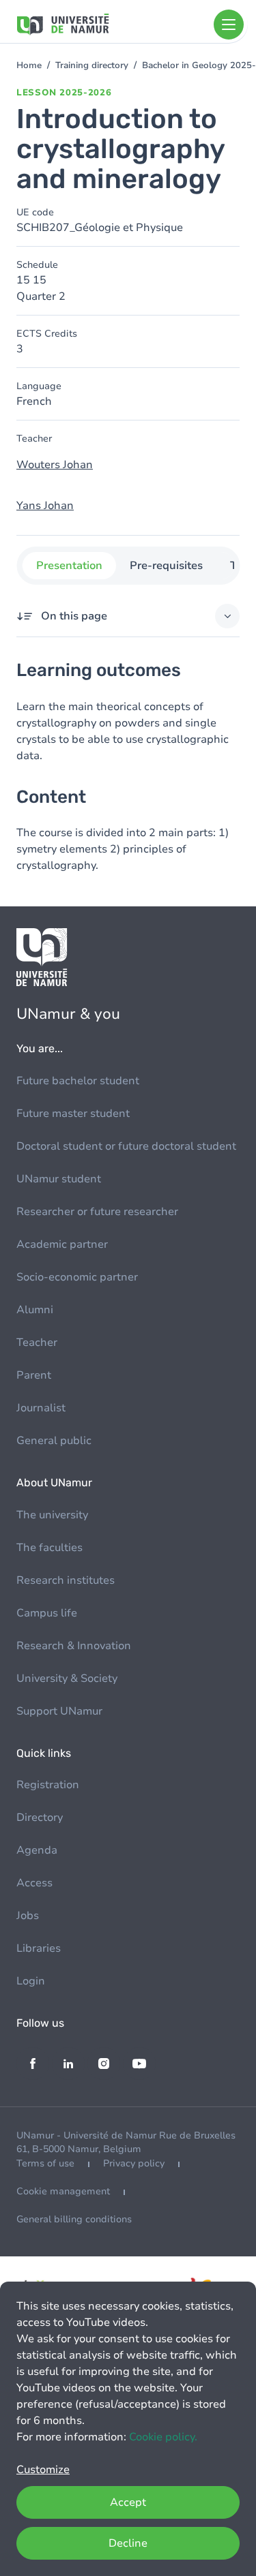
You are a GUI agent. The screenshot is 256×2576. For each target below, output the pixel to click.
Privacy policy (134, 2163)
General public (54, 1441)
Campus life (47, 1613)
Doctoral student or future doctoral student (126, 1146)
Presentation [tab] (69, 566)
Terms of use (45, 2163)
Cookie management (63, 2191)
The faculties (49, 1548)
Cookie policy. (163, 2437)
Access (34, 1883)
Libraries (39, 1948)
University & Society (67, 1678)
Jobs (28, 1916)
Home (29, 65)
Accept (128, 2502)
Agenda (37, 1850)
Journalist (41, 1408)
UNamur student (59, 1179)
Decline (128, 2543)
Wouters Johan (55, 465)
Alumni (35, 1310)
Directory (40, 1818)
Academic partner (62, 1244)
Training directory (92, 65)
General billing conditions (74, 2219)
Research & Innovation (74, 1646)
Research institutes (66, 1580)
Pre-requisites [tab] (166, 566)
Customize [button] (43, 2470)
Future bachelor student (78, 1081)
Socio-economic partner (77, 1277)
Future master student (73, 1114)
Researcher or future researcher (97, 1212)
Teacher (37, 1343)
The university (52, 1515)
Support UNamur (59, 1711)
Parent (34, 1375)
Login (31, 1981)
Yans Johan (45, 506)
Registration (48, 1785)
